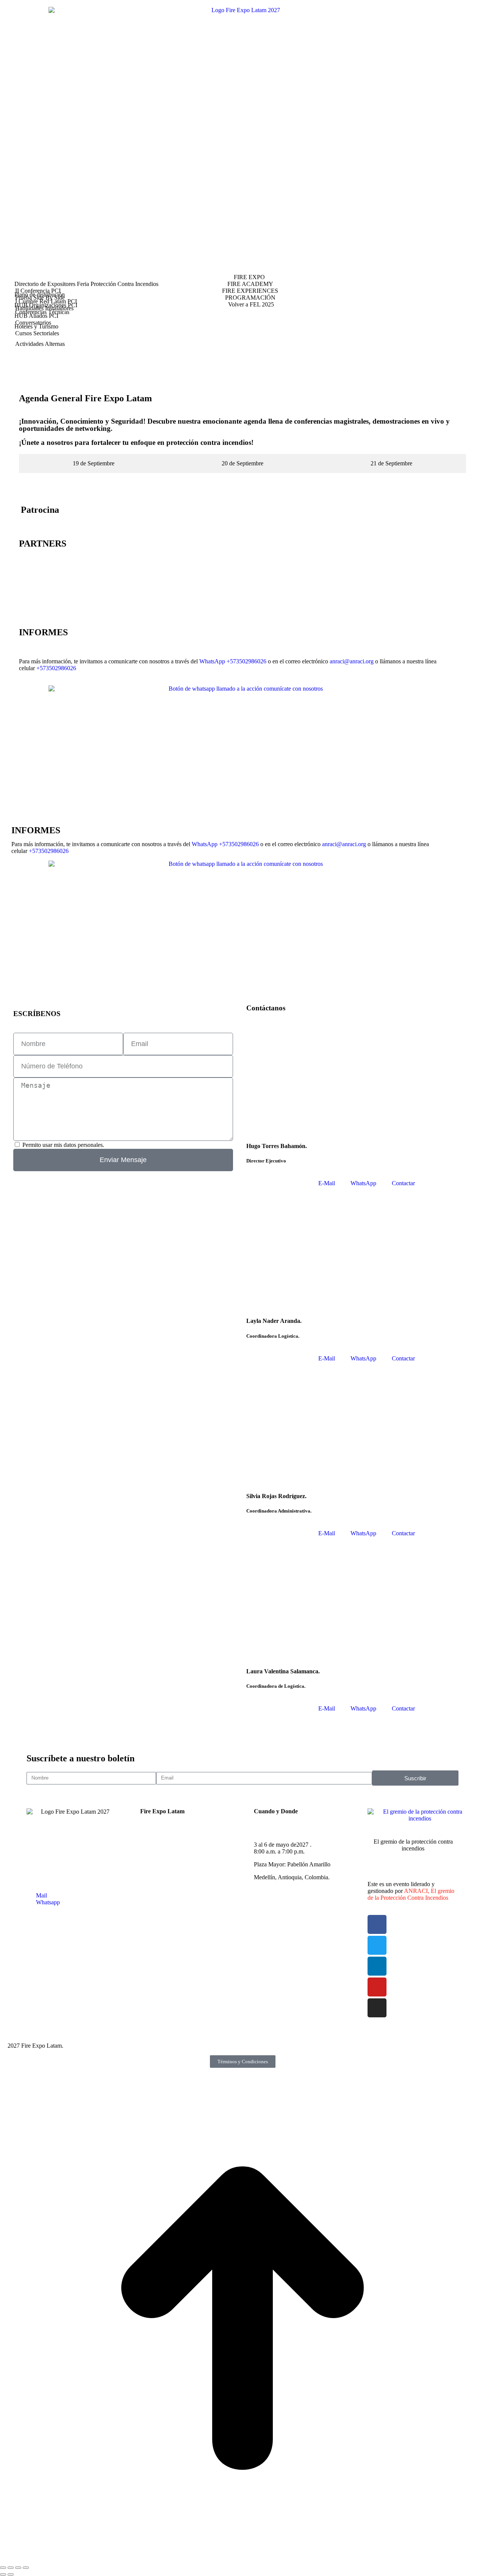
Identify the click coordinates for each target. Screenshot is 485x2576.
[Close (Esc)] (3, 2568)
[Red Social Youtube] (242, 357)
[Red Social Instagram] (242, 369)
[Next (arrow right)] (11, 2574)
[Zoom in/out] (26, 2568)
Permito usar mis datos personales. (63, 1145)
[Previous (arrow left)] (3, 2574)
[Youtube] (377, 1987)
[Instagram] (377, 2008)
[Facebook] (377, 1924)
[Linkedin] (377, 1966)
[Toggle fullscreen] (18, 2568)
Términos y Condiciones (243, 2062)
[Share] (11, 2568)
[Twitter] (377, 1945)
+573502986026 (56, 668)
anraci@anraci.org (352, 661)
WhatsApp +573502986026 (233, 661)
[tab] (93, 463)
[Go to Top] (242, 2559)
